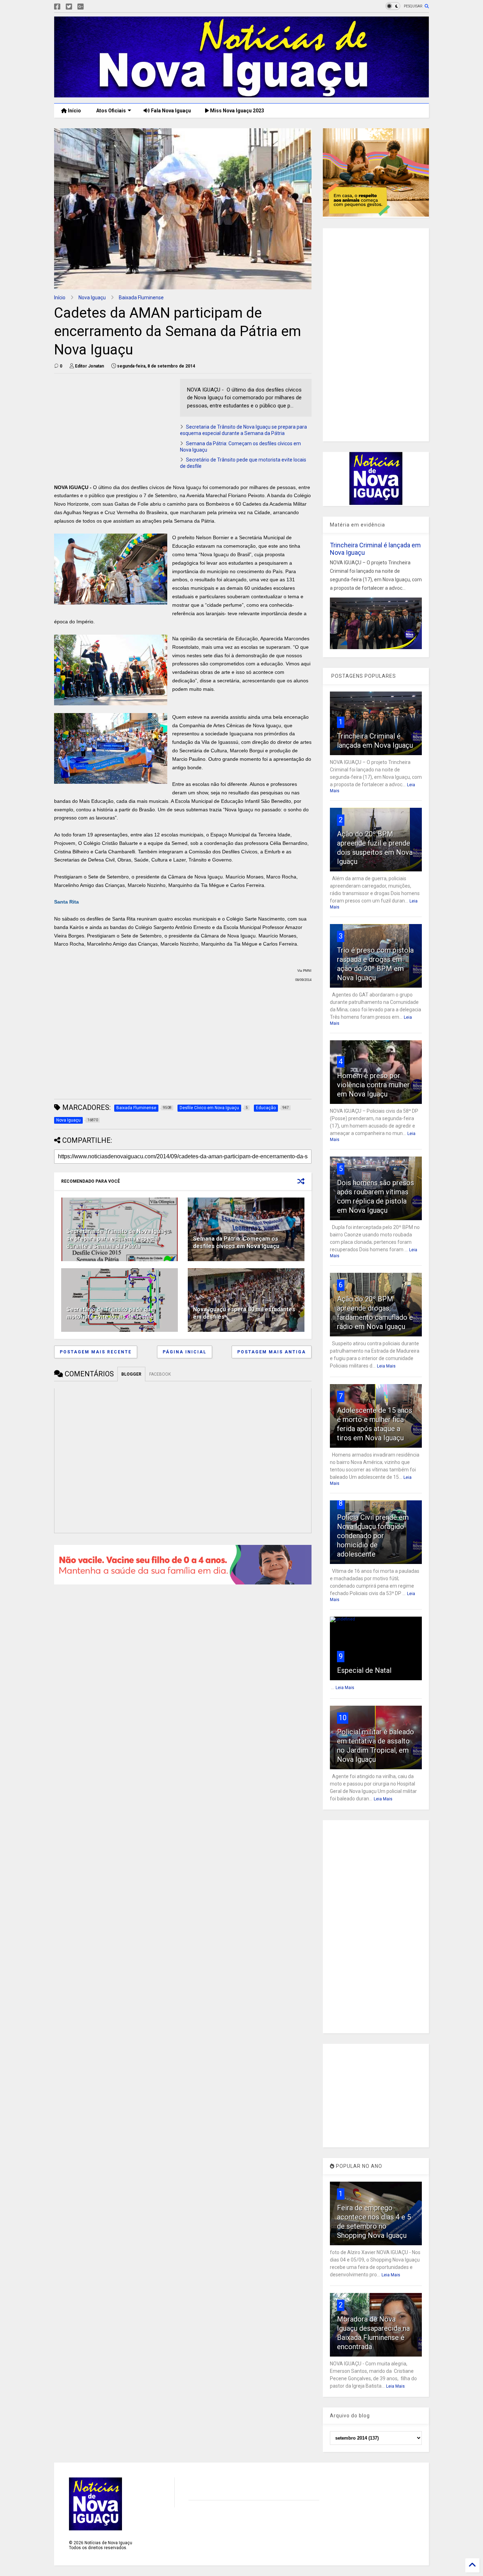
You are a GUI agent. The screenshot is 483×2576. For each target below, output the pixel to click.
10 (343, 1718)
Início (74, 111)
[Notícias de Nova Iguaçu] (241, 94)
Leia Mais (386, 1366)
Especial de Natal (364, 1670)
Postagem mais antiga (272, 1352)
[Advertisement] (114, 428)
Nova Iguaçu (92, 298)
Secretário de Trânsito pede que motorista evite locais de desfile (110, 1313)
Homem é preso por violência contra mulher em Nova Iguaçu (373, 1085)
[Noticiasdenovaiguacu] (92, 7)
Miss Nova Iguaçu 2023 (237, 111)
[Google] (81, 7)
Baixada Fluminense (141, 298)
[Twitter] (69, 7)
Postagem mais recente (96, 1352)
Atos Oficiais (110, 111)
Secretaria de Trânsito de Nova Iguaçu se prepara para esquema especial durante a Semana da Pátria (118, 1239)
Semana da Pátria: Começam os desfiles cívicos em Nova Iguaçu (236, 1242)
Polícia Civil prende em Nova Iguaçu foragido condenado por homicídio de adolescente (373, 1536)
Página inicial (185, 1352)
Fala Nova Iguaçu (170, 111)
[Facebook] (57, 7)
